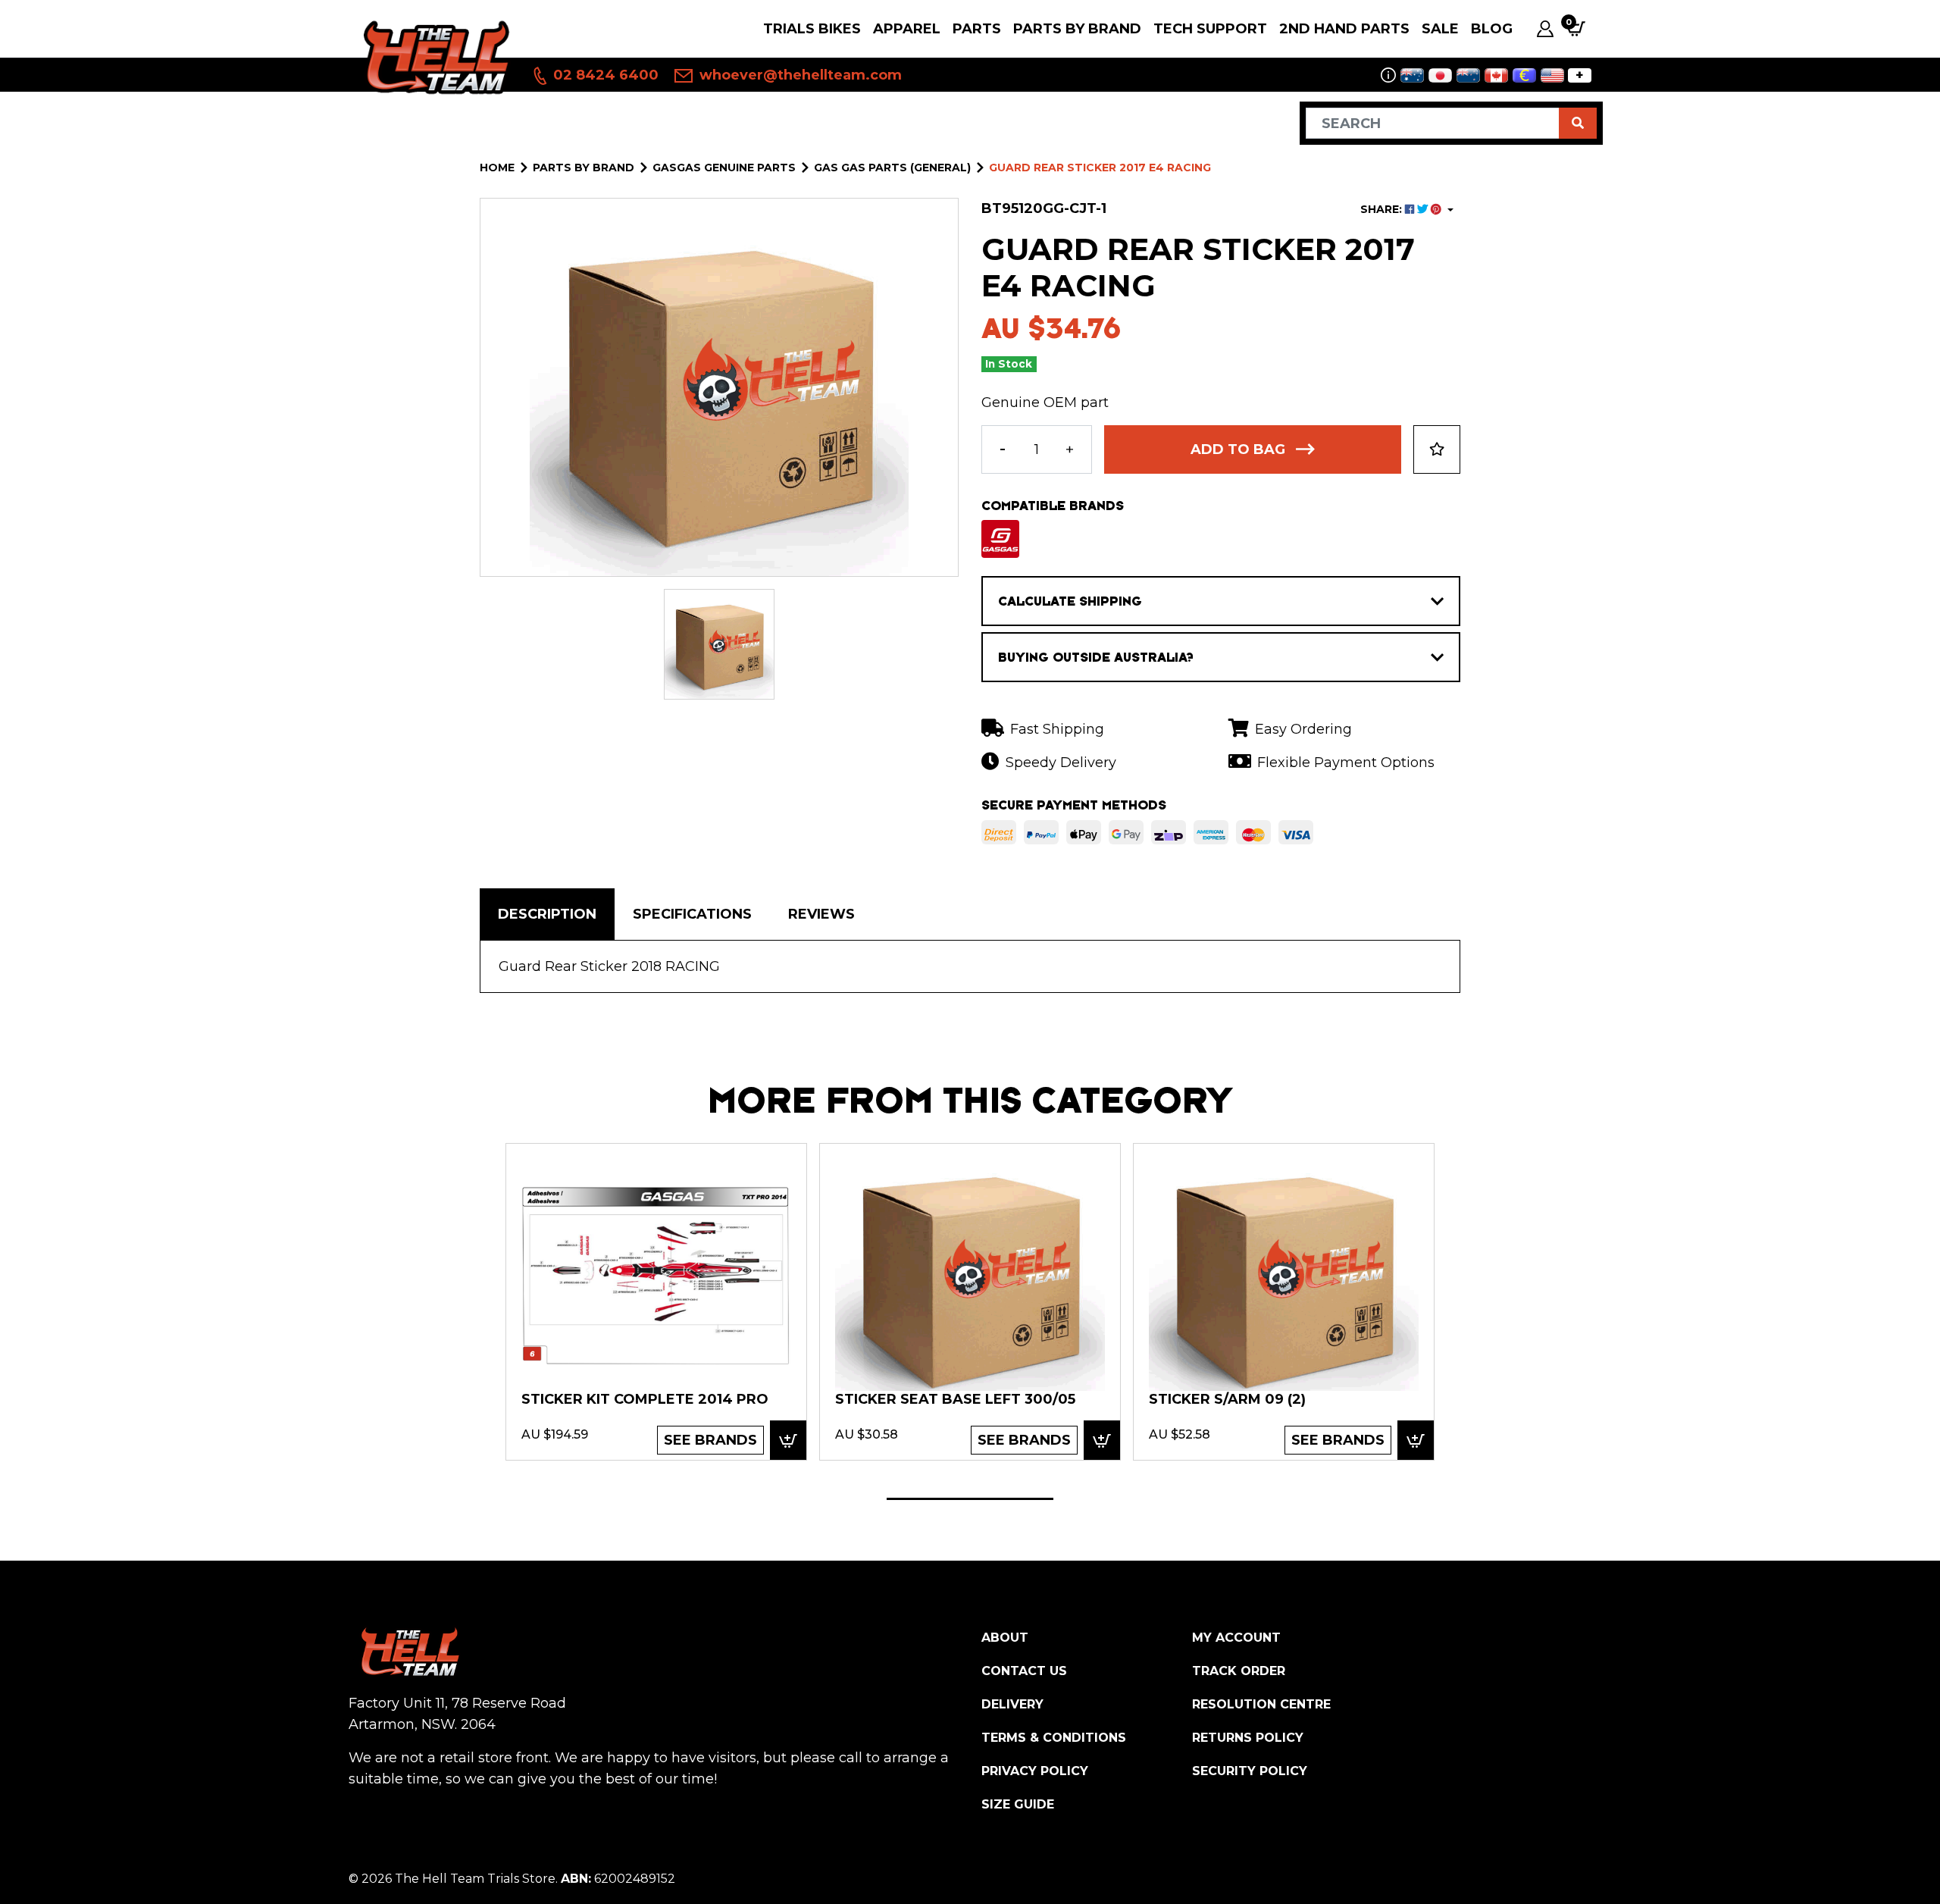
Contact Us (1024, 1671)
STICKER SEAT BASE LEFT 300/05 (955, 1399)
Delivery (1012, 1704)
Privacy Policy (1035, 1771)
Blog (1492, 29)
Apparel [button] (907, 29)
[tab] (547, 914)
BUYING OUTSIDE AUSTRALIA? (1096, 657)
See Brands (710, 1440)
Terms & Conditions (1054, 1738)
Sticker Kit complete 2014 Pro (645, 1399)
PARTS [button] (977, 29)
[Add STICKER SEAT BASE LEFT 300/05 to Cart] (1102, 1440)
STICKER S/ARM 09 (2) (1227, 1399)
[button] (1437, 449)
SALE (1440, 29)
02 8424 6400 (604, 75)
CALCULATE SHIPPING (1070, 601)
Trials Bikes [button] (812, 29)
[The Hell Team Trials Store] (434, 56)
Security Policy (1250, 1771)
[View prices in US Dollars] (1552, 75)
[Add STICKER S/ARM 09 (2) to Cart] (1416, 1440)
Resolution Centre (1261, 1704)
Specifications (692, 914)
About (1005, 1638)
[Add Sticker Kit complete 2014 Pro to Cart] (788, 1440)
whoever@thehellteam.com (799, 75)
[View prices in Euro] (1524, 75)
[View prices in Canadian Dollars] (1496, 75)
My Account (1236, 1638)
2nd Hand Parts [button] (1344, 29)
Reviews (821, 914)
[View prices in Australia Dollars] (1412, 75)
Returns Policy (1248, 1738)
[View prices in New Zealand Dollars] (1468, 75)
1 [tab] (970, 1499)
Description (547, 914)
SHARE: (1383, 209)
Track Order (1239, 1671)
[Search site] (1578, 123)
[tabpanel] (656, 1301)
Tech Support (1210, 29)
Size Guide (1018, 1804)
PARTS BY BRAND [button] (1077, 29)
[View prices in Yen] (1440, 75)
